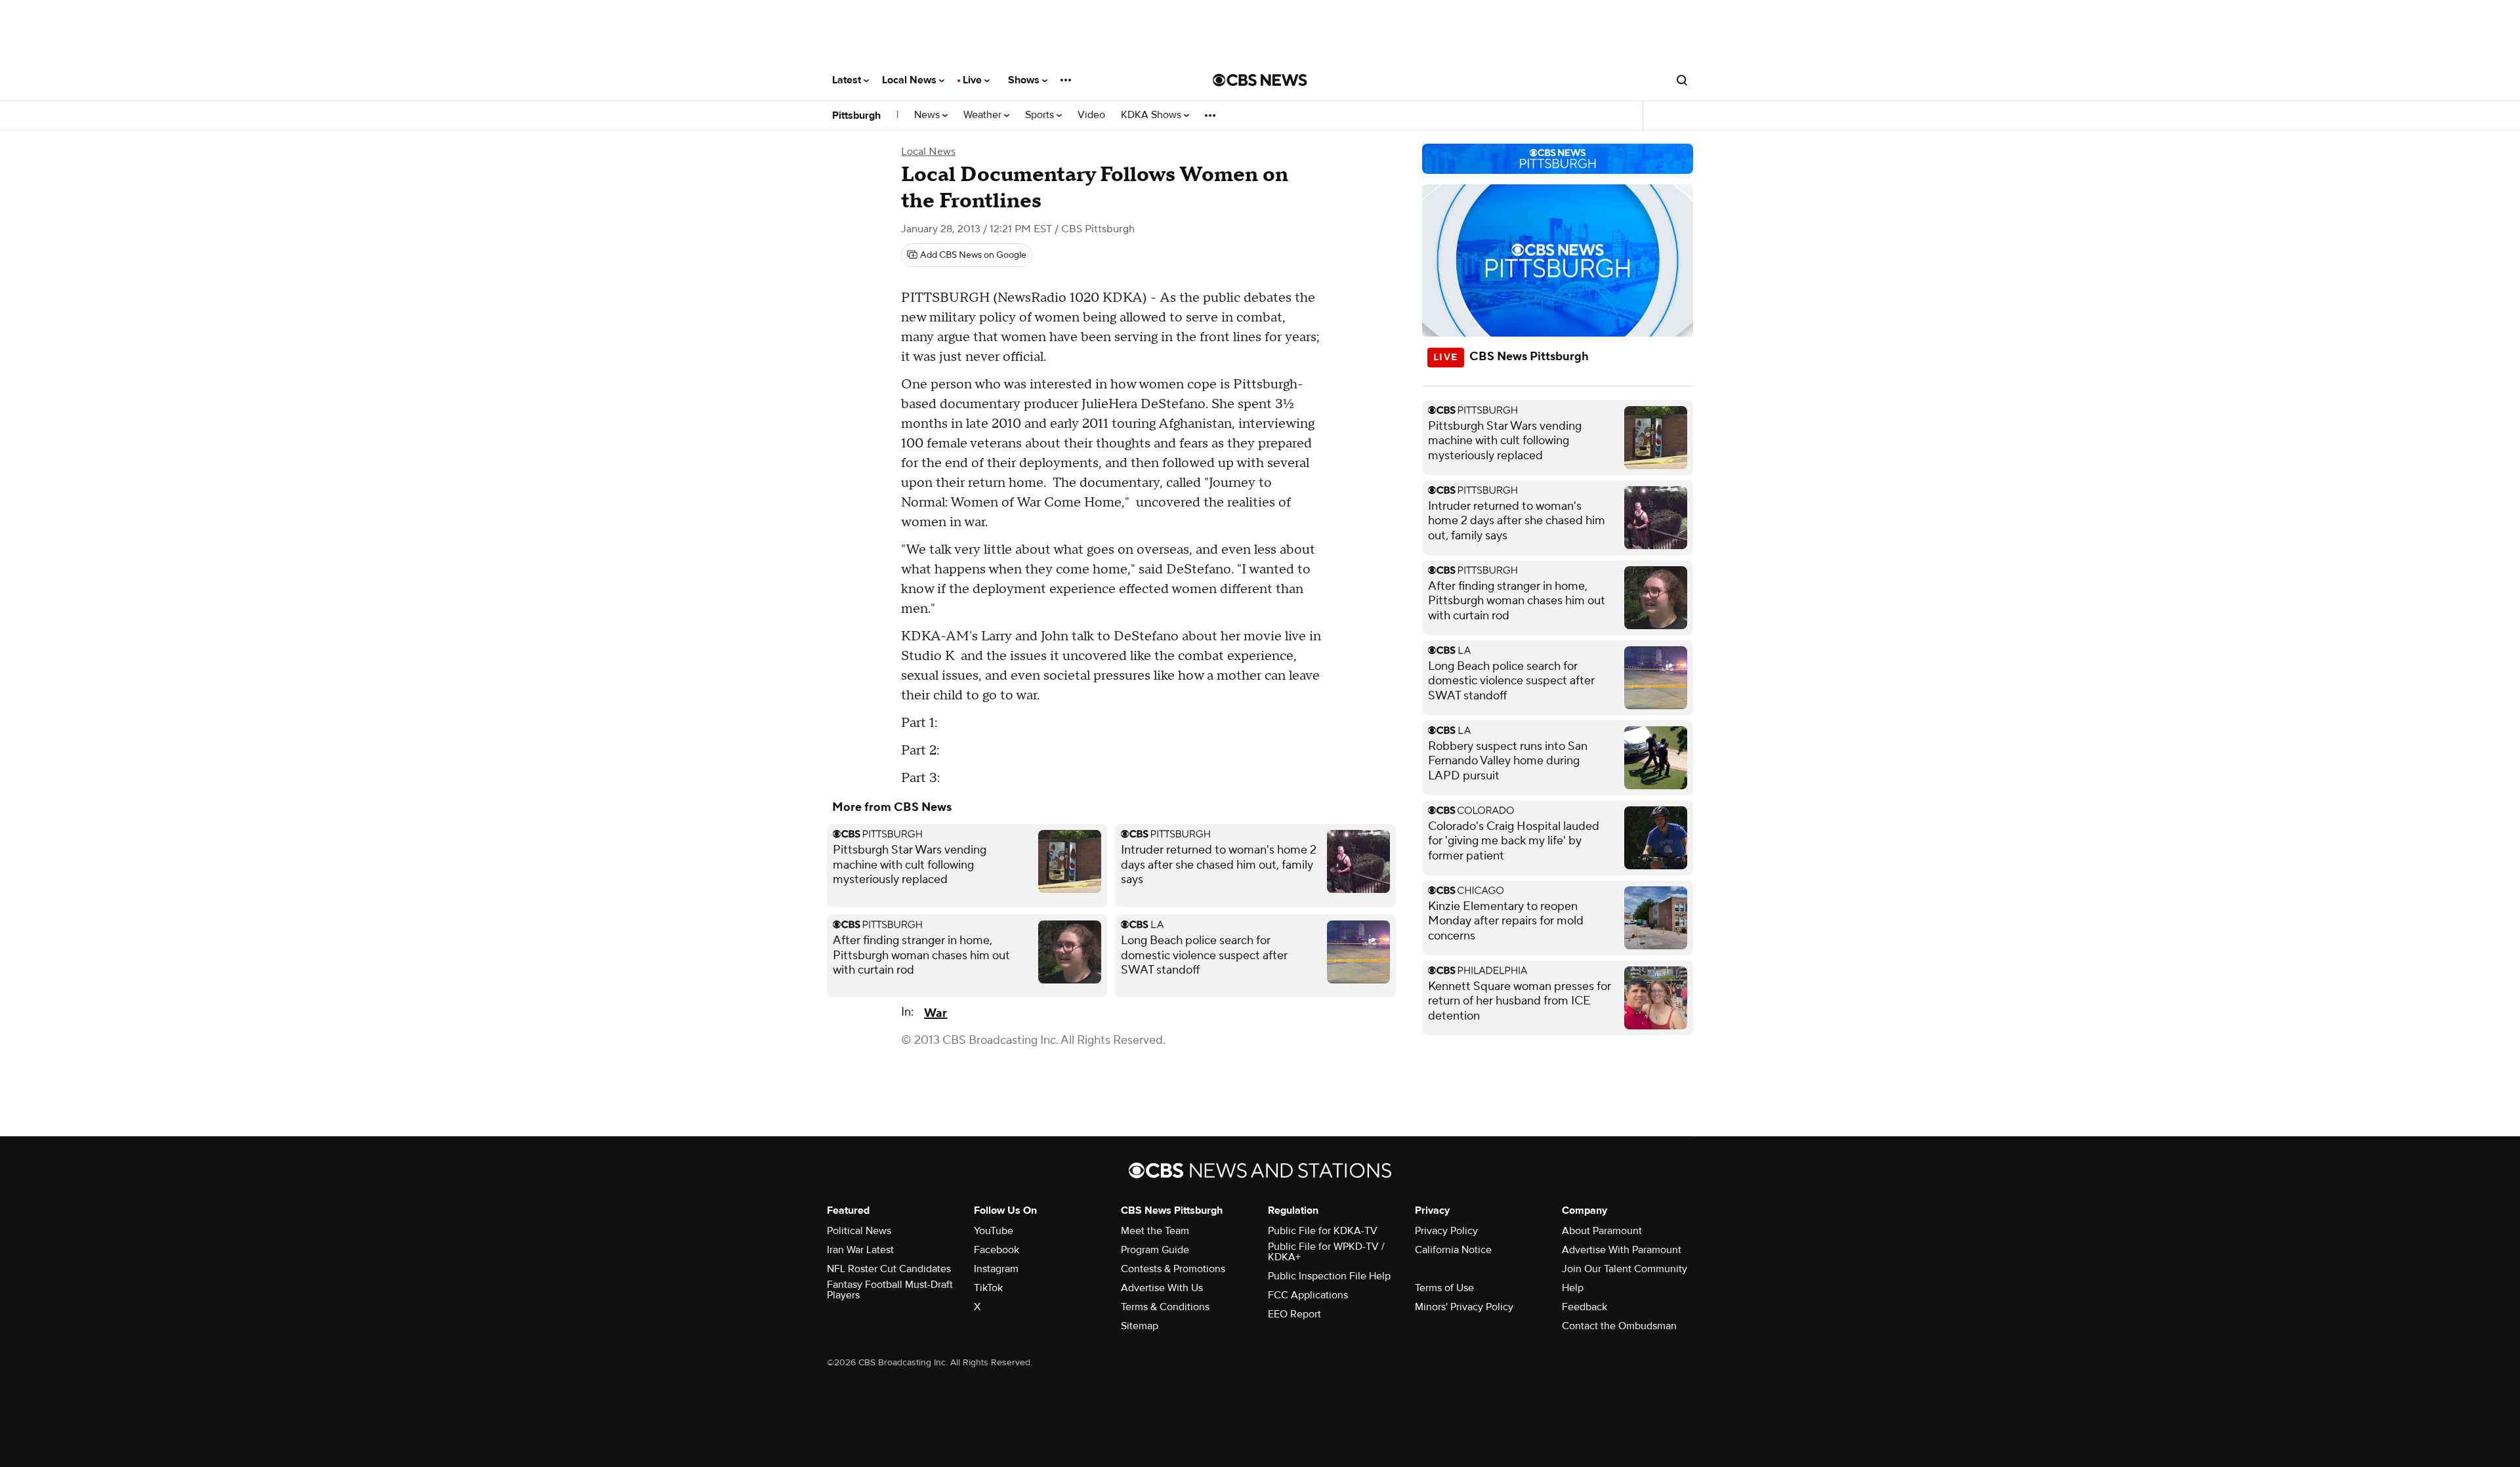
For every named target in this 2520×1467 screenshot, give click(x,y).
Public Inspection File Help (1329, 1276)
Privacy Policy (1446, 1231)
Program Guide (1155, 1250)
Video (1091, 115)
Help (1573, 1288)
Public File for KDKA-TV (1323, 1231)
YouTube (994, 1231)
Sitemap (1140, 1326)
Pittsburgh (856, 115)
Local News (911, 80)
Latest (848, 80)
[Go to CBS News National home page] (1260, 80)
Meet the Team (1155, 1231)
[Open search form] (1682, 80)
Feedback (1585, 1307)
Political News (859, 1231)
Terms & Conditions (1165, 1307)
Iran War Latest (860, 1250)
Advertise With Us (1162, 1288)
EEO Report (1294, 1314)
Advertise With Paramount (1622, 1250)
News (928, 115)
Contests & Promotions (1173, 1269)
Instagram (996, 1269)
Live (974, 80)
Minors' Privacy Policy (1464, 1307)
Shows (1025, 80)
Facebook (997, 1250)
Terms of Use (1444, 1288)
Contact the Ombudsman (1619, 1326)
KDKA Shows (1152, 115)
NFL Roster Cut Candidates (889, 1269)
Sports (1041, 115)
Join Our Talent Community (1625, 1269)
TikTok (988, 1288)
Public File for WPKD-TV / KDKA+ (1326, 1252)
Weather (984, 115)
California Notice (1453, 1250)
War (935, 1013)
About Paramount (1602, 1231)
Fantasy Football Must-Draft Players (890, 1290)
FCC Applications (1308, 1295)
